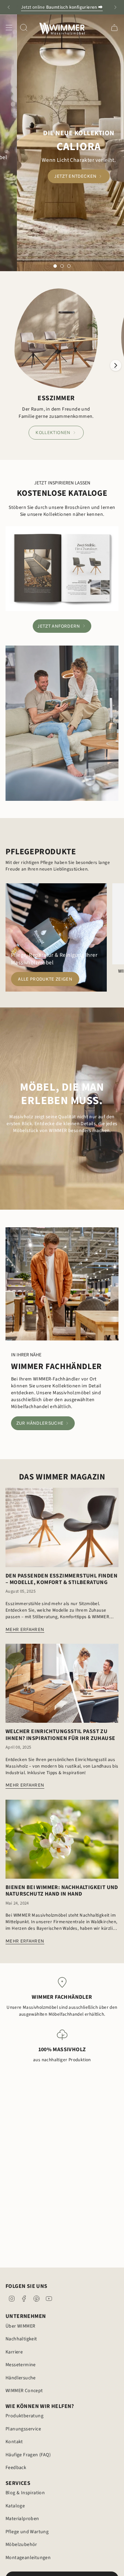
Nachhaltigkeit (21, 2339)
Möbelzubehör (21, 2545)
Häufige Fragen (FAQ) (28, 2455)
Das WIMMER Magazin (62, 1477)
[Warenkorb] (114, 27)
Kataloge (15, 2506)
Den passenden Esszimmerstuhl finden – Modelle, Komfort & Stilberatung (61, 1579)
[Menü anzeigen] (9, 27)
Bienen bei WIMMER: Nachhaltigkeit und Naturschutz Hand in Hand (62, 1891)
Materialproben (22, 2519)
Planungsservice (23, 2429)
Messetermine (21, 2365)
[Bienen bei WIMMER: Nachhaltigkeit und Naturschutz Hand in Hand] (62, 1839)
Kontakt (14, 2442)
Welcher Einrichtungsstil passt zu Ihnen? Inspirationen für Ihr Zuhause (60, 1735)
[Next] (115, 7)
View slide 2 (62, 266)
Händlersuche (21, 2378)
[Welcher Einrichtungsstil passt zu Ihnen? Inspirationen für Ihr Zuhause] (62, 1683)
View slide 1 (55, 266)
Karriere (14, 2352)
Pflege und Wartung (27, 2532)
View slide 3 (69, 266)
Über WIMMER (20, 2326)
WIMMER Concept (24, 2391)
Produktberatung (24, 2416)
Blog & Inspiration (25, 2493)
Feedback (16, 2468)
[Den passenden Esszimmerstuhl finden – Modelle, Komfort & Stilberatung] (62, 1527)
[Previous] (9, 7)
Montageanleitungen (28, 2558)
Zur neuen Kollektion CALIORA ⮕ (62, 7)
